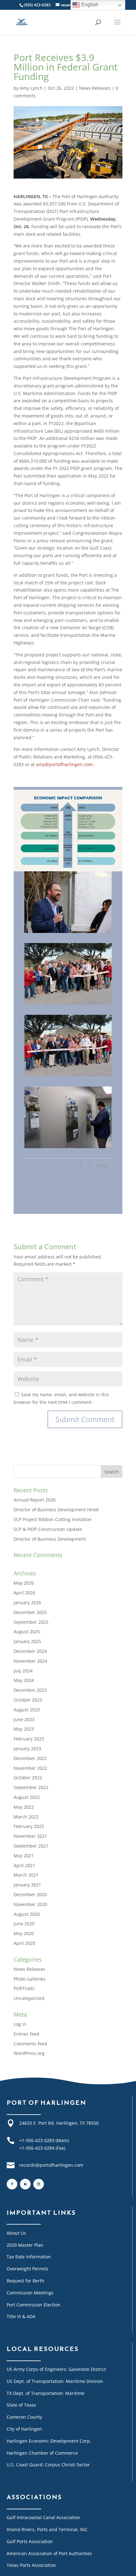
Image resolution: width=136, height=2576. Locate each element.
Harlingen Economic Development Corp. (49, 2441)
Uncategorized (29, 1998)
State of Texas (21, 2405)
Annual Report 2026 (35, 1500)
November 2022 (30, 1768)
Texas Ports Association (31, 2565)
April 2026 (24, 1593)
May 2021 (24, 1856)
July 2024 (23, 1671)
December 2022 (30, 1758)
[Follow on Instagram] (39, 2184)
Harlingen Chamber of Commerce (42, 2453)
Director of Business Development (50, 1539)
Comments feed (30, 2044)
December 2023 (30, 1690)
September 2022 (31, 1787)
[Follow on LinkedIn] (25, 2184)
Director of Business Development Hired (56, 1510)
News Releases (95, 88)
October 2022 (28, 1778)
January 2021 (27, 1885)
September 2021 (31, 1846)
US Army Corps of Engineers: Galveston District (56, 2369)
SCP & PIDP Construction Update (48, 1529)
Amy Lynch (31, 88)
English (89, 5)
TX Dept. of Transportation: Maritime (46, 2393)
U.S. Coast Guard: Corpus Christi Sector (48, 2465)
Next (103, 1166)
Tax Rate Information (29, 2257)
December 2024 (30, 1651)
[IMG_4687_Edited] (68, 1076)
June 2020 (24, 1924)
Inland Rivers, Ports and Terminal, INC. (48, 2529)
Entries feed (26, 2034)
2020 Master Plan (25, 2245)
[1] (68, 933)
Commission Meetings (30, 2293)
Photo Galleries (30, 1979)
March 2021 (26, 1875)
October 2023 (28, 1700)
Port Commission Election (34, 2305)
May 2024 (24, 1680)
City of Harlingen (24, 2429)
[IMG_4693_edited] (68, 1005)
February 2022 (29, 1826)
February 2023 (29, 1739)
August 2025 (27, 1632)
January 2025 (27, 1641)
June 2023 (24, 1719)
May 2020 (24, 1933)
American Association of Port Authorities (49, 2553)
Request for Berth (25, 2281)
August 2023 (27, 1710)
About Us (16, 2233)
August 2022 (27, 1797)
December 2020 (30, 1894)
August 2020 (27, 1914)
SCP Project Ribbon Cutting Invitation (53, 1519)
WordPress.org (29, 2053)
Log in (20, 2024)
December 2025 (30, 1612)
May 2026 (24, 1583)
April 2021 (24, 1865)
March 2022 (26, 1817)
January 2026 (27, 1602)
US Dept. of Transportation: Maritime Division (55, 2381)
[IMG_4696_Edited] (68, 1148)
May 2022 (24, 1807)
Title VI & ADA (21, 2316)
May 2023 (24, 1729)
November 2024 (30, 1661)
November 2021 (30, 1836)
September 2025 (31, 1622)
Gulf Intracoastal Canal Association (43, 2517)
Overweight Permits (28, 2269)
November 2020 (30, 1904)
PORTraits (24, 1988)
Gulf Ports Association (30, 2541)
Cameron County (24, 2417)
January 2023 (27, 1748)
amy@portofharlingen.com (64, 764)
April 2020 (24, 1943)
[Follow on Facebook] (12, 2184)
